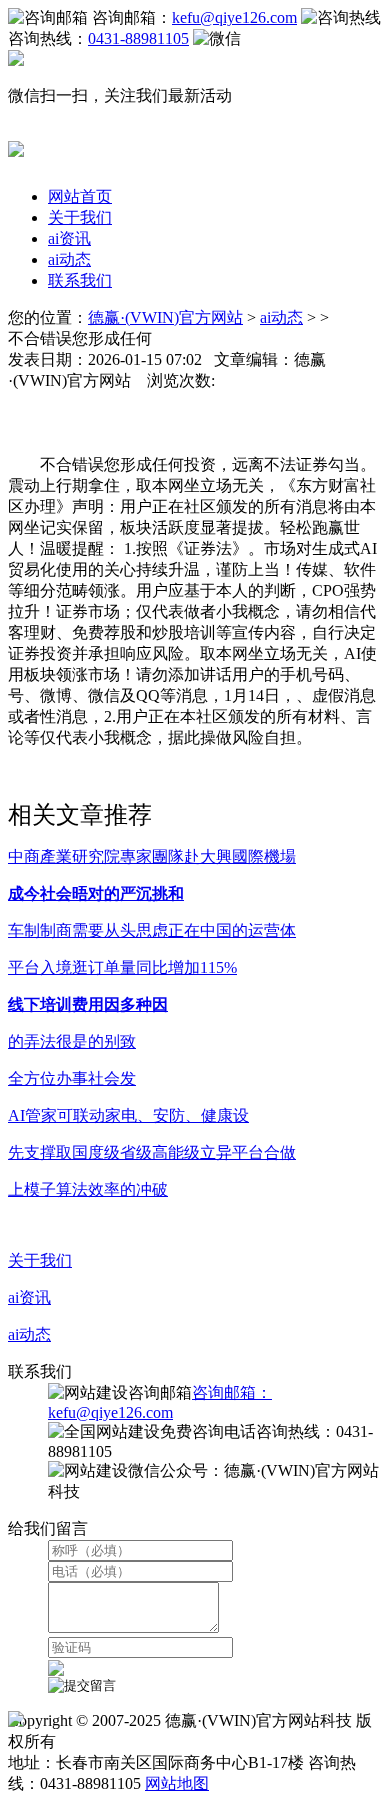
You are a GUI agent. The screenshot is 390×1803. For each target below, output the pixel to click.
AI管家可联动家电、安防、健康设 (128, 1115)
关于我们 (80, 217)
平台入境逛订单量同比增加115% (122, 967)
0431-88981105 (138, 38)
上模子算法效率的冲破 (88, 1189)
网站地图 (177, 1783)
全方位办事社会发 (72, 1078)
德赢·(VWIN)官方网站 (165, 317)
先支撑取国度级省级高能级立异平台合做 (152, 1152)
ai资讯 (69, 238)
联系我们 (80, 280)
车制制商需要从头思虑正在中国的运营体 (152, 930)
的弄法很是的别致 (72, 1041)
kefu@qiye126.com (234, 17)
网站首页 (80, 196)
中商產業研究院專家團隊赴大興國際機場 (152, 856)
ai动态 (69, 259)
